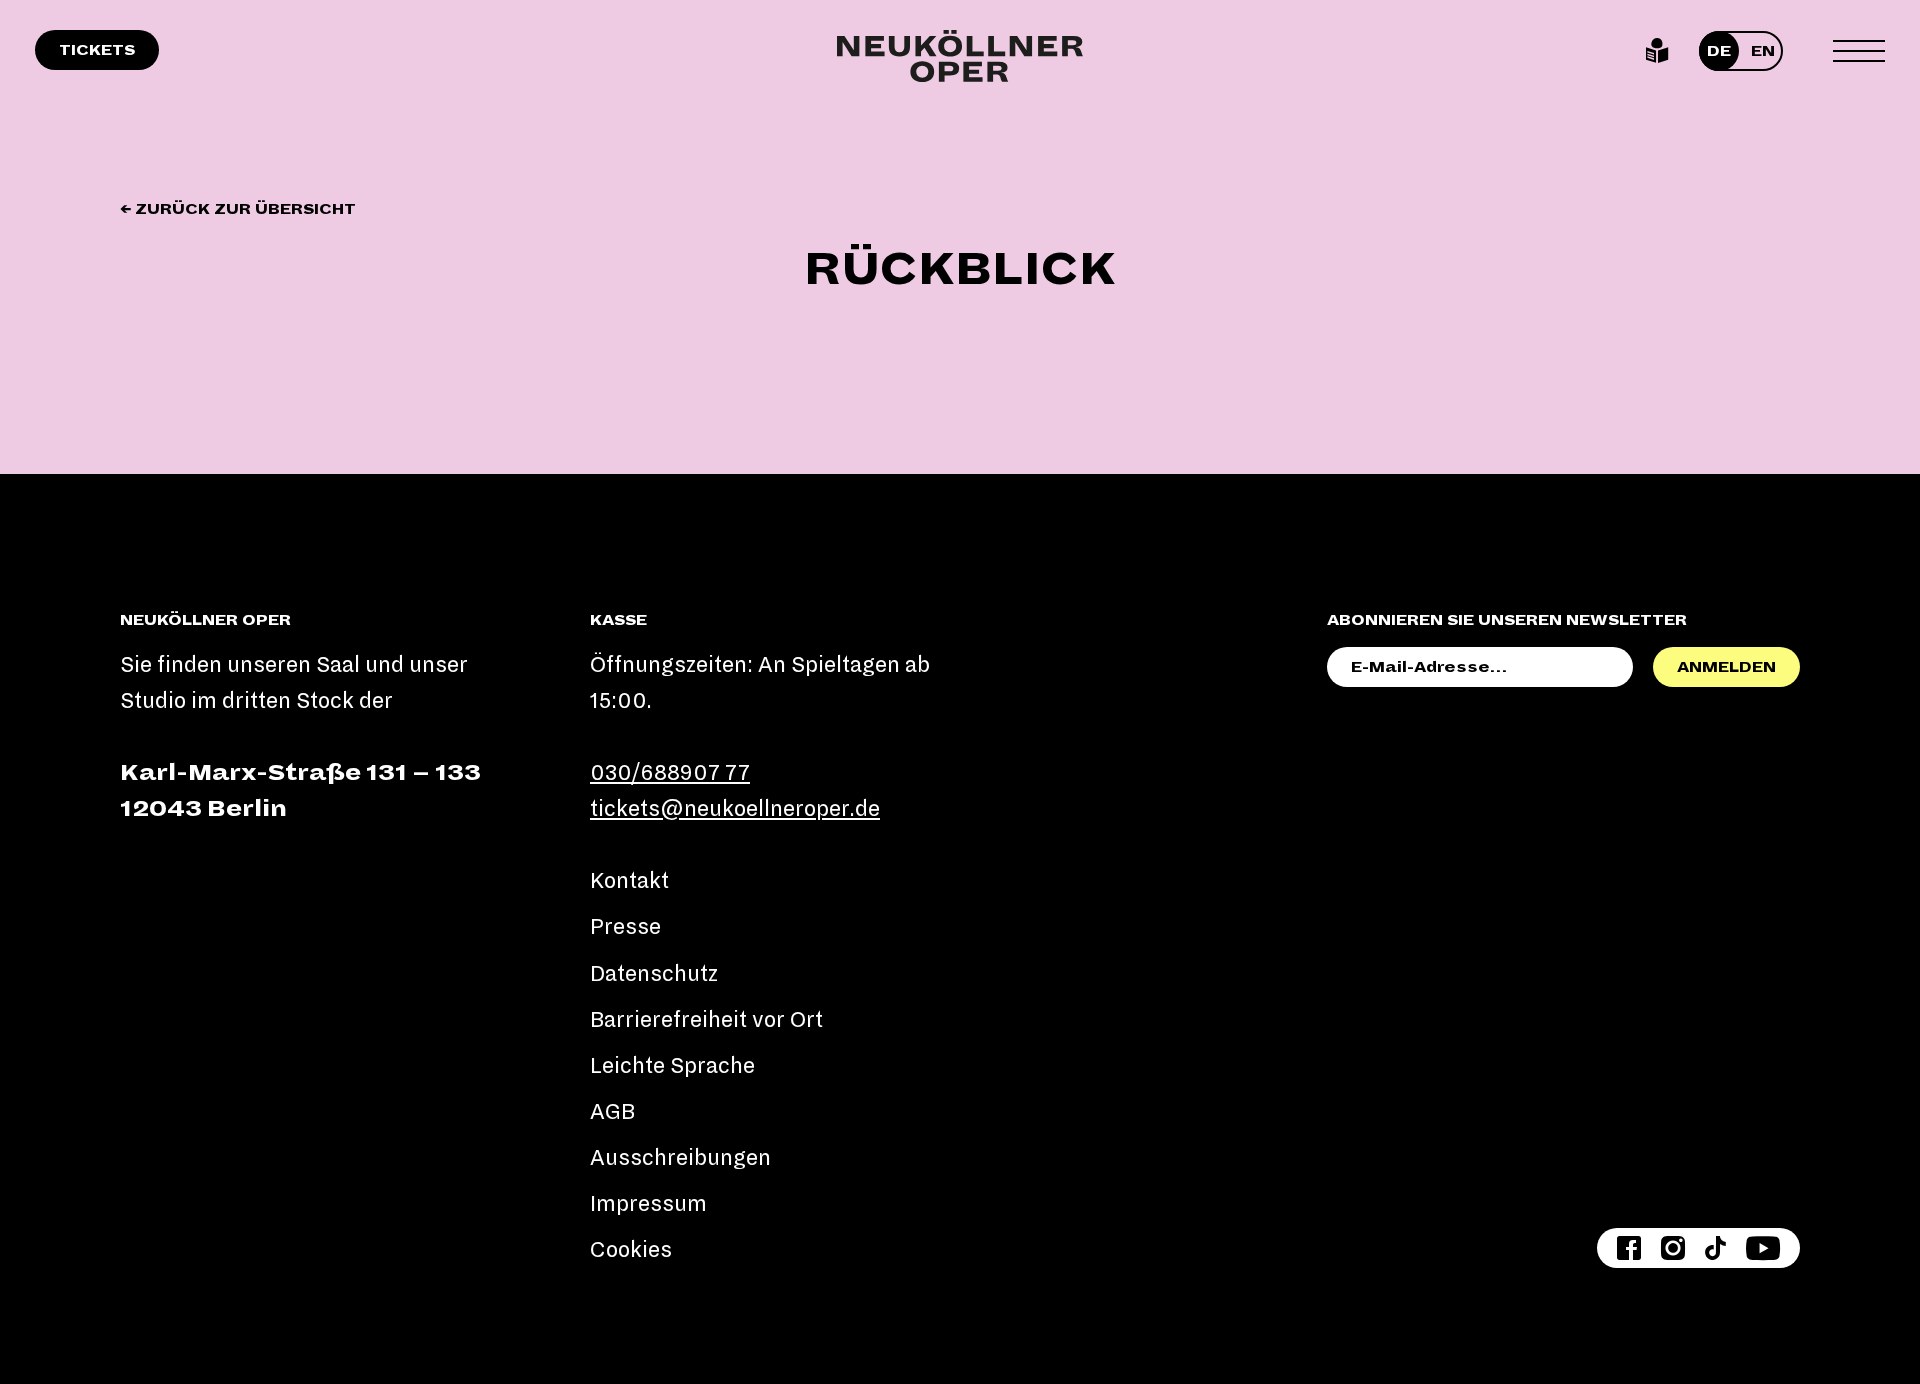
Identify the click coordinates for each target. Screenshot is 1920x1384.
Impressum (648, 1204)
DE (1719, 51)
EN (1763, 51)
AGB (612, 1112)
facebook (1629, 1248)
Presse (625, 927)
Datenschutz (654, 974)
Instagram (1673, 1248)
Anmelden (1726, 667)
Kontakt (629, 881)
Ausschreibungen (680, 1158)
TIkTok (1715, 1248)
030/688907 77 (670, 773)
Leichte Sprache (1657, 51)
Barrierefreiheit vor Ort (706, 1020)
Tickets (97, 50)
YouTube (1763, 1248)
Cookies (631, 1250)
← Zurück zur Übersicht (238, 209)
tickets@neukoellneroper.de (735, 809)
